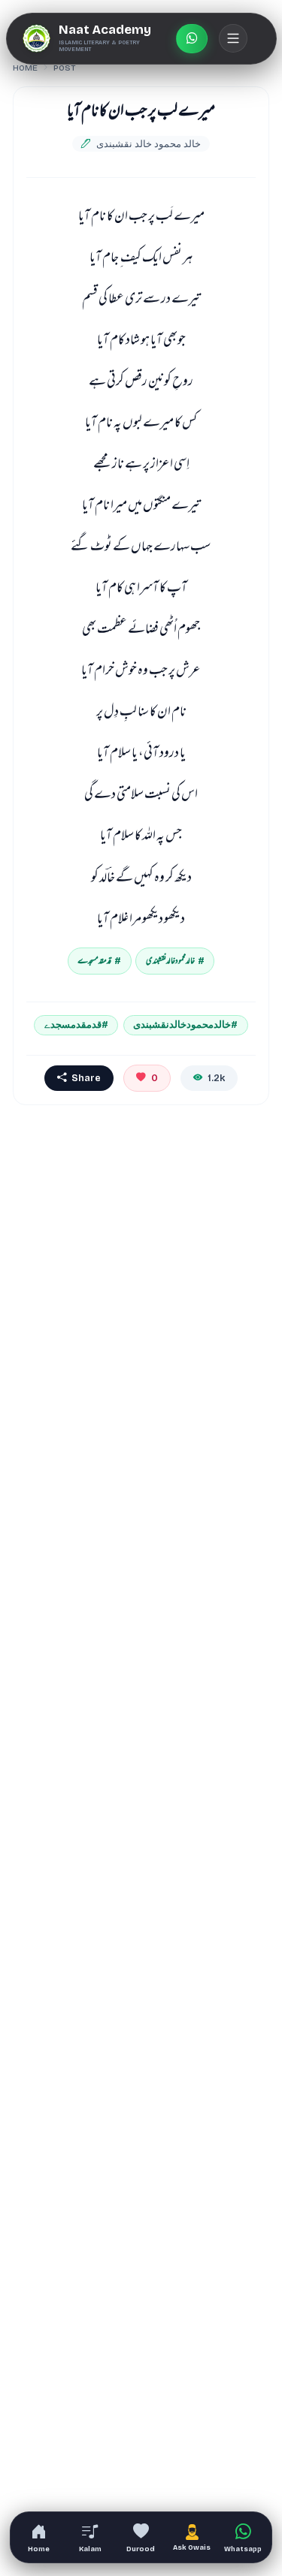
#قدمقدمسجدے (76, 1024)
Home (25, 68)
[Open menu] (233, 38)
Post (64, 68)
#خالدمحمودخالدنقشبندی (185, 1024)
